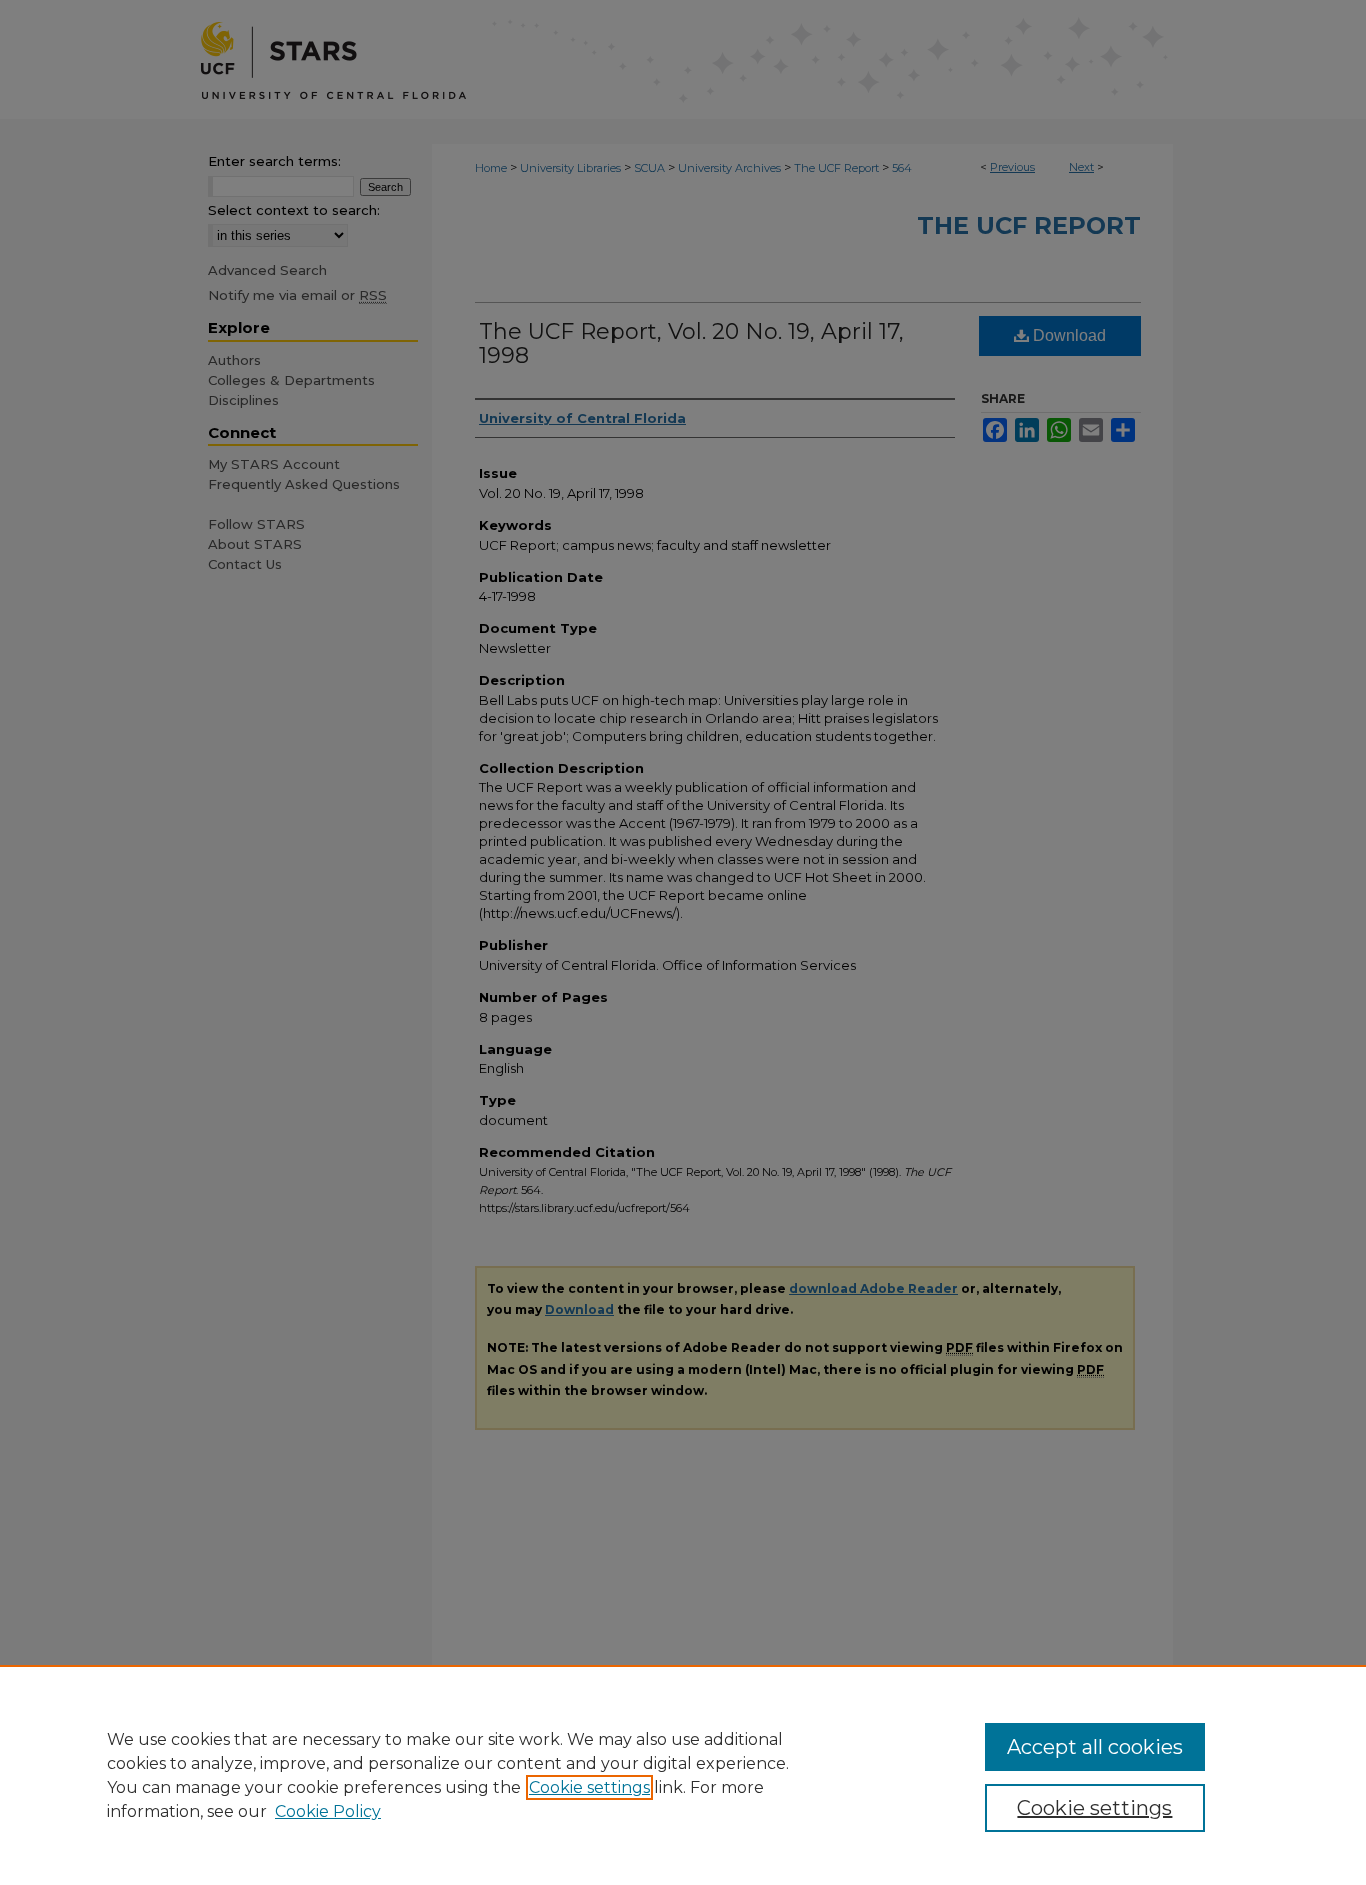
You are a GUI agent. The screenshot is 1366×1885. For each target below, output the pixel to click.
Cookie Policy (328, 1811)
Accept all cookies (1095, 1747)
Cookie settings (589, 1787)
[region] (683, 1775)
